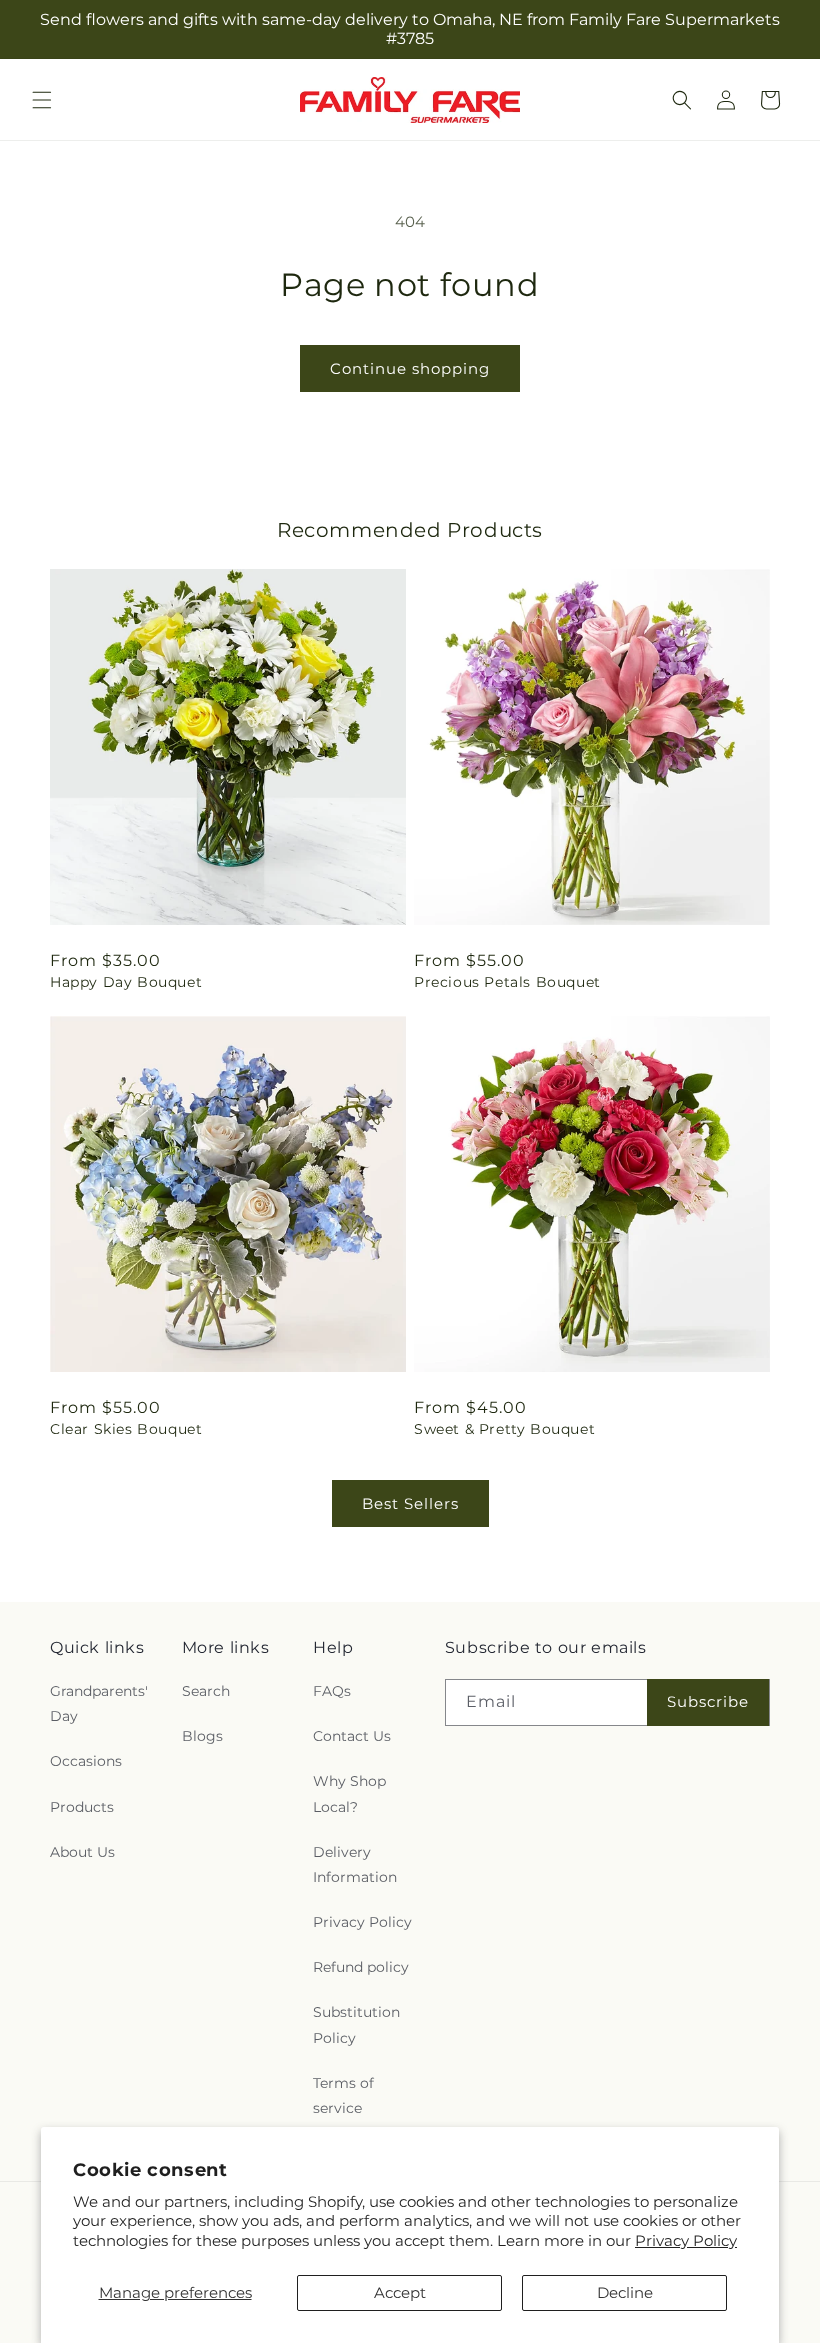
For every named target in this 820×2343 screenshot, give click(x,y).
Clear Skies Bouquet (126, 1429)
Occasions (86, 1761)
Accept (400, 2292)
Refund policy (361, 1967)
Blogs (202, 1736)
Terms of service (343, 2095)
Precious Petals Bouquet (507, 982)
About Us (82, 1852)
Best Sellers (410, 1503)
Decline (625, 2292)
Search (206, 1691)
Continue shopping (410, 368)
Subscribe (708, 1701)
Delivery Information (355, 1864)
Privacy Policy (686, 2240)
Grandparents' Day (99, 1703)
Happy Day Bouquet (126, 982)
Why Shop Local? (349, 1793)
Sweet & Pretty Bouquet (504, 1429)
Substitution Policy (356, 2024)
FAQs (332, 1691)
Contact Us (352, 1736)
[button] (42, 100)
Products (82, 1807)
